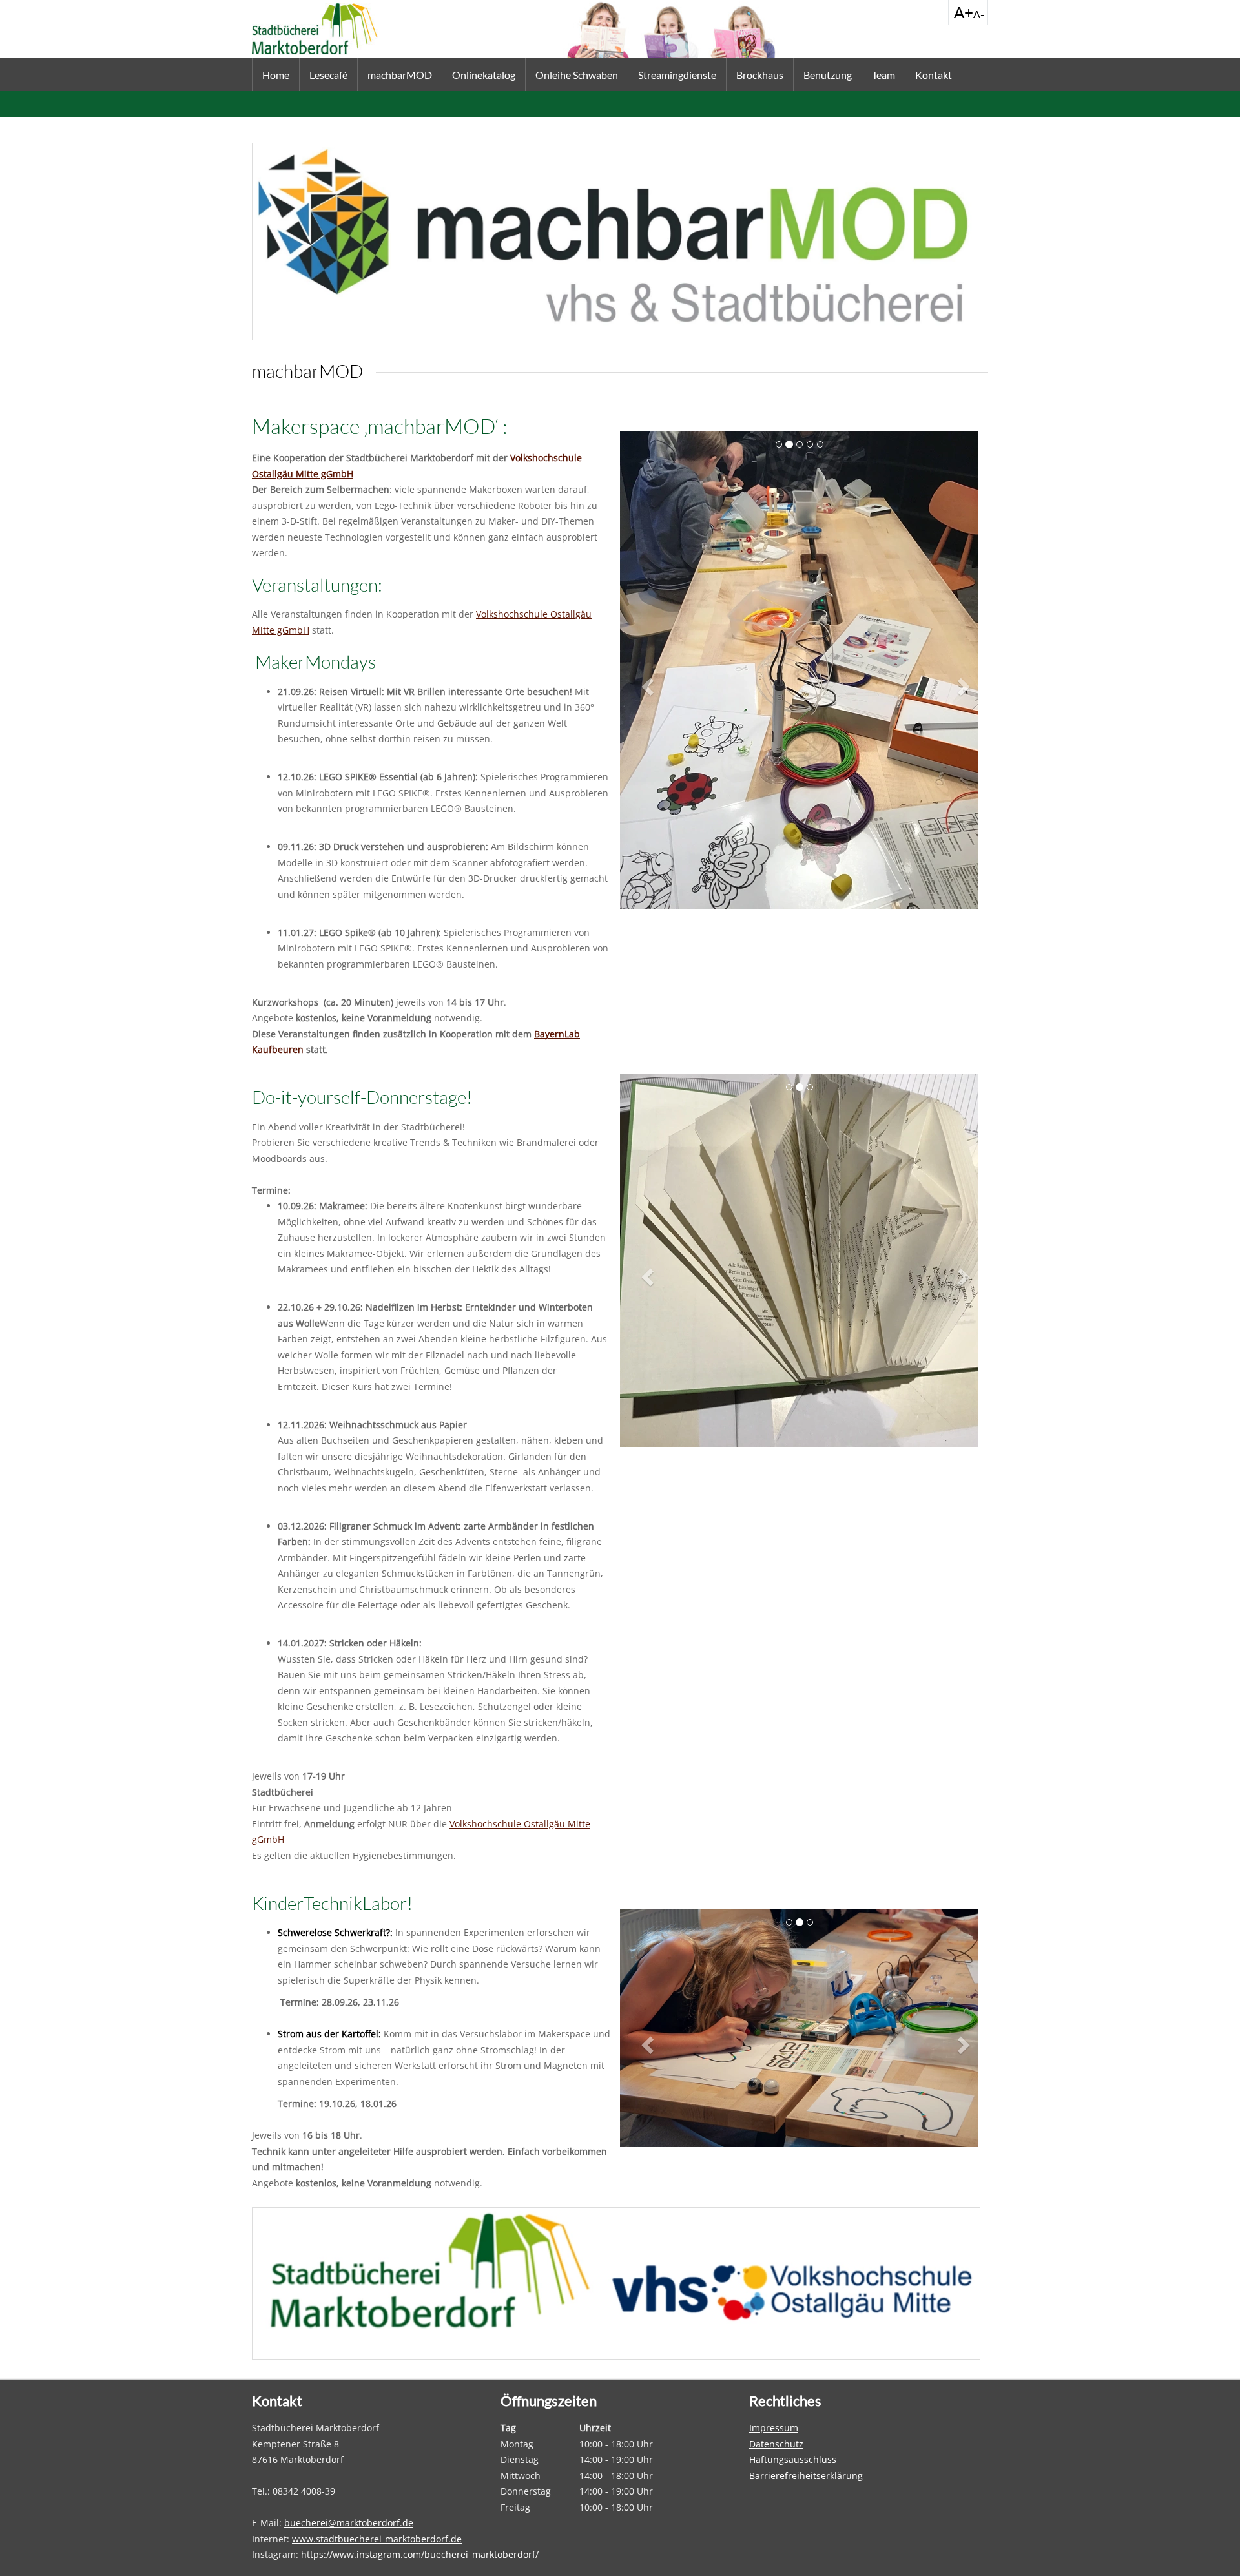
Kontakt (934, 75)
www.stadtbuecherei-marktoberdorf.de (377, 2539)
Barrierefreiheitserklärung (806, 2476)
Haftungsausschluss (793, 2459)
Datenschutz (776, 2444)
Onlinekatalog (484, 75)
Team (883, 75)
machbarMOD (400, 75)
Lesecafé (328, 75)
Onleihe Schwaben (577, 75)
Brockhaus (760, 75)
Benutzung (828, 75)
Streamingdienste (677, 75)
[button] (649, 686)
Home (276, 75)
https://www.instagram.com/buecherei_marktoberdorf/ (420, 2554)
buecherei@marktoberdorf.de (349, 2523)
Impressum (774, 2428)
